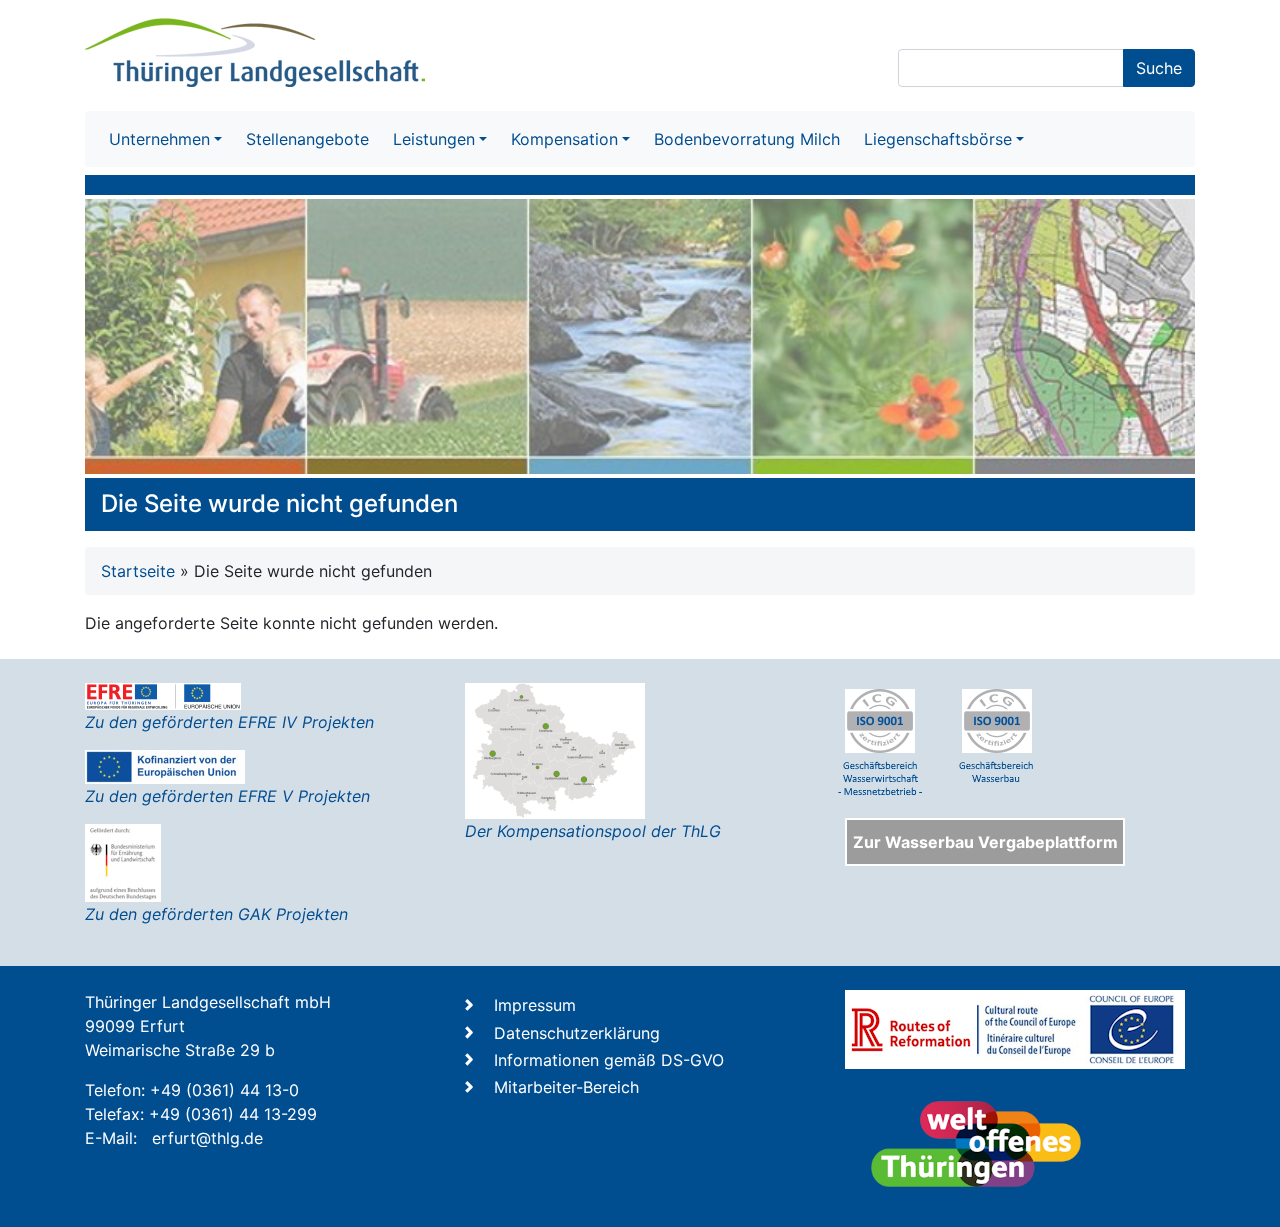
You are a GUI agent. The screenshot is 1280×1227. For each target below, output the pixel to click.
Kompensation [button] (564, 139)
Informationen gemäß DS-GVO (609, 1060)
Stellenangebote (307, 139)
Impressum (535, 1005)
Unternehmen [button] (159, 139)
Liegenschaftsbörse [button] (938, 139)
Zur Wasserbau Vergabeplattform (985, 842)
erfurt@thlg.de (207, 1138)
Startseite (138, 571)
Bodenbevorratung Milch (747, 139)
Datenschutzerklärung (577, 1033)
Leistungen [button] (434, 139)
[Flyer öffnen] (555, 749)
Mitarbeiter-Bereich (566, 1087)
